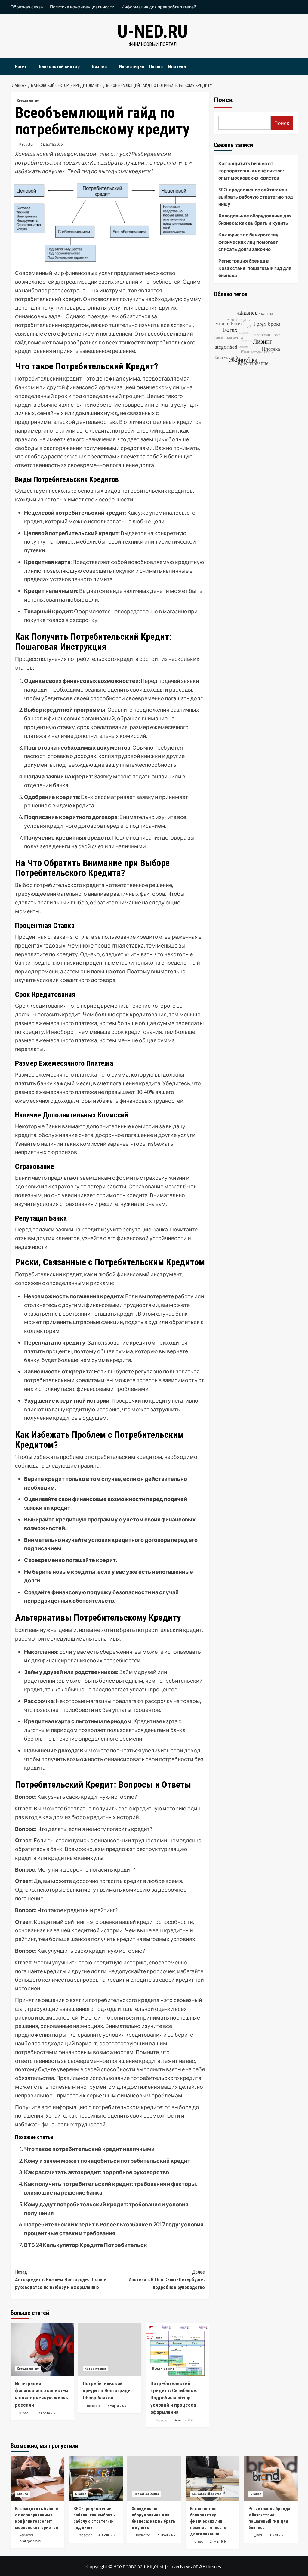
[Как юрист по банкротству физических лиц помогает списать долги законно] (213, 2479)
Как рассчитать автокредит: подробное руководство (97, 2172)
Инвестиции (131, 67)
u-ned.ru (152, 31)
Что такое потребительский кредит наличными (89, 2149)
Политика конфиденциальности (82, 7)
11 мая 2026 (277, 2535)
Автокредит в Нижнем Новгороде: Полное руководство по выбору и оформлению (61, 2280)
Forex (21, 67)
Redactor (27, 144)
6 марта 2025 (52, 144)
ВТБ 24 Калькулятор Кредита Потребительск (86, 2245)
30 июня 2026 (107, 2535)
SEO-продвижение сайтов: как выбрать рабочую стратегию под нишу (256, 197)
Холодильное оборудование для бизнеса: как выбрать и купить (255, 219)
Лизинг (156, 67)
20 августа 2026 (30, 2541)
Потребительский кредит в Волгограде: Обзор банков (107, 2391)
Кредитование (28, 101)
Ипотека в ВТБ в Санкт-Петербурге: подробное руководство (167, 2280)
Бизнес (99, 67)
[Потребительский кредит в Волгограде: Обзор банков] (110, 2349)
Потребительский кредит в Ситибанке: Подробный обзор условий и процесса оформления (174, 2398)
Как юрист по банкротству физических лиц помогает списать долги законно (248, 242)
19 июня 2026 (166, 2535)
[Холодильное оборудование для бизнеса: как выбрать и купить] (154, 2479)
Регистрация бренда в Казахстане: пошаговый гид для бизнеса (255, 268)
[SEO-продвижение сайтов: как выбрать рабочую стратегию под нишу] (96, 2479)
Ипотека (177, 67)
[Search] (294, 65)
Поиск (223, 100)
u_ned (24, 2413)
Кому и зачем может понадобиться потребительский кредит (107, 2161)
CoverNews (180, 2566)
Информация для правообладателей (159, 7)
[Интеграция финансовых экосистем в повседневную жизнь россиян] (42, 2349)
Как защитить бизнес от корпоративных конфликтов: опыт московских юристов (251, 171)
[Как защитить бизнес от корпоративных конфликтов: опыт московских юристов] (37, 2479)
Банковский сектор (59, 67)
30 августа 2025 (46, 2413)
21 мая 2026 (218, 2542)
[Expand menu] (31, 67)
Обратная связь (27, 7)
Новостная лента (146, 2494)
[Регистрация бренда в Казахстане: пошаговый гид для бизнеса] (271, 2479)
